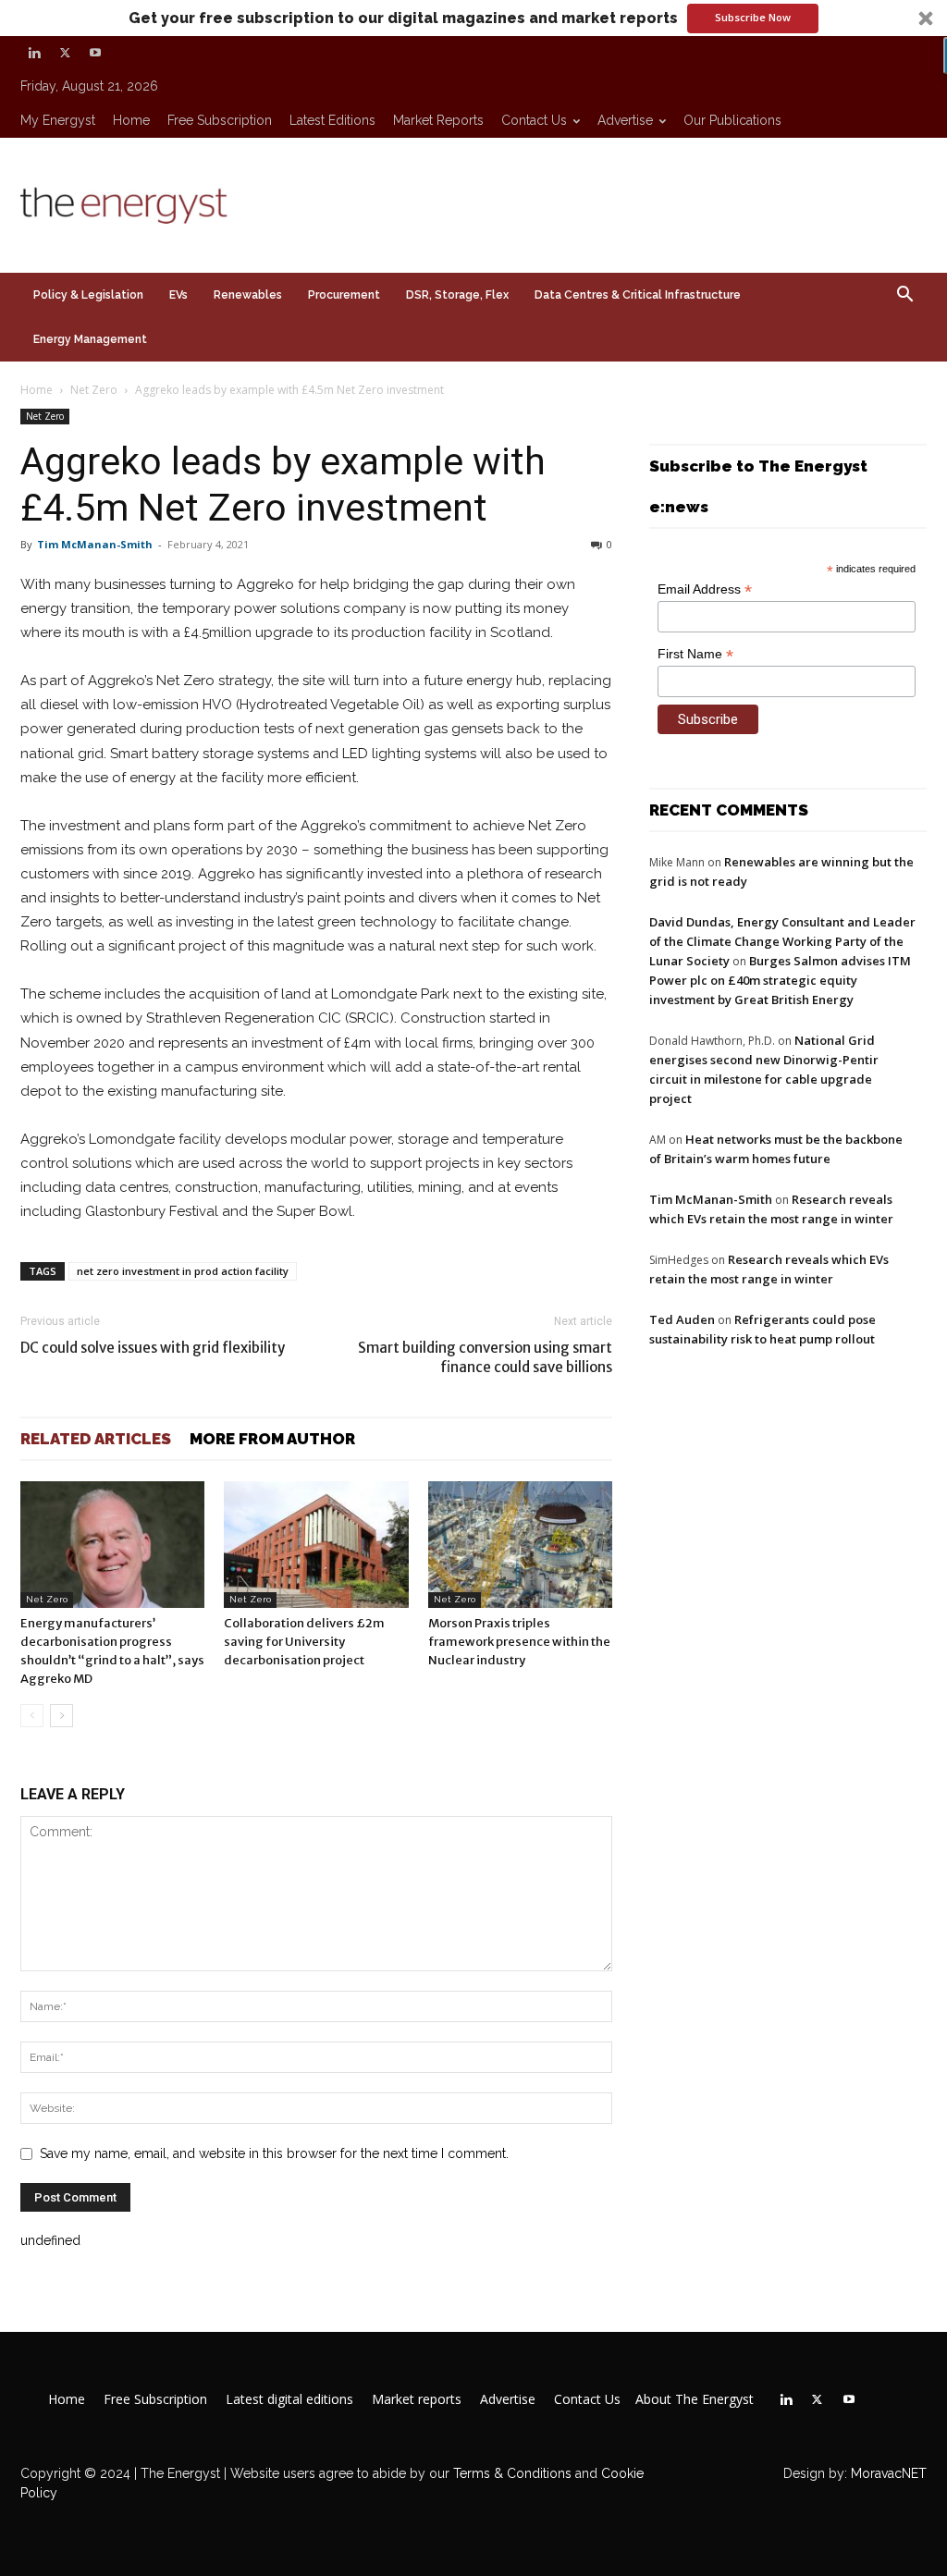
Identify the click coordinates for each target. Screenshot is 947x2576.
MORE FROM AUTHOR (272, 1439)
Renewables (248, 295)
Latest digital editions (289, 2399)
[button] (473, 18)
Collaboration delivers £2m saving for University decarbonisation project (304, 1642)
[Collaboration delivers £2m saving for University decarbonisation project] (316, 1545)
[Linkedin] (34, 53)
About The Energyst (695, 2399)
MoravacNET (889, 2473)
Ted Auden (682, 1319)
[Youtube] (95, 53)
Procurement (344, 295)
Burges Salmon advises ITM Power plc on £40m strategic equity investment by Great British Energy (780, 980)
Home (131, 120)
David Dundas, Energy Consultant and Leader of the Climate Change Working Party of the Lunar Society (782, 941)
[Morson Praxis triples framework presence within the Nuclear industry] (520, 1545)
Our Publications (732, 120)
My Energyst (58, 120)
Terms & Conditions (510, 2473)
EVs (178, 295)
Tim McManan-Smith (95, 544)
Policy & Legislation (88, 295)
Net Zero (94, 390)
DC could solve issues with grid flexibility (153, 1348)
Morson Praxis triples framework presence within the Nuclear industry (519, 1642)
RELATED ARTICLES (96, 1439)
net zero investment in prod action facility (183, 1271)
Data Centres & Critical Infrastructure (638, 295)
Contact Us (534, 120)
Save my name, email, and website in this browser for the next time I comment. (274, 2153)
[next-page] (61, 1716)
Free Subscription (220, 120)
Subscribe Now (753, 17)
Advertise (625, 120)
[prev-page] (32, 1716)
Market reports (438, 120)
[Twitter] (65, 53)
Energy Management (90, 339)
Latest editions (332, 120)
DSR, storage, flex (457, 295)
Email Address (705, 589)
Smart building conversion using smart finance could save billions (485, 1357)
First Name (695, 654)
